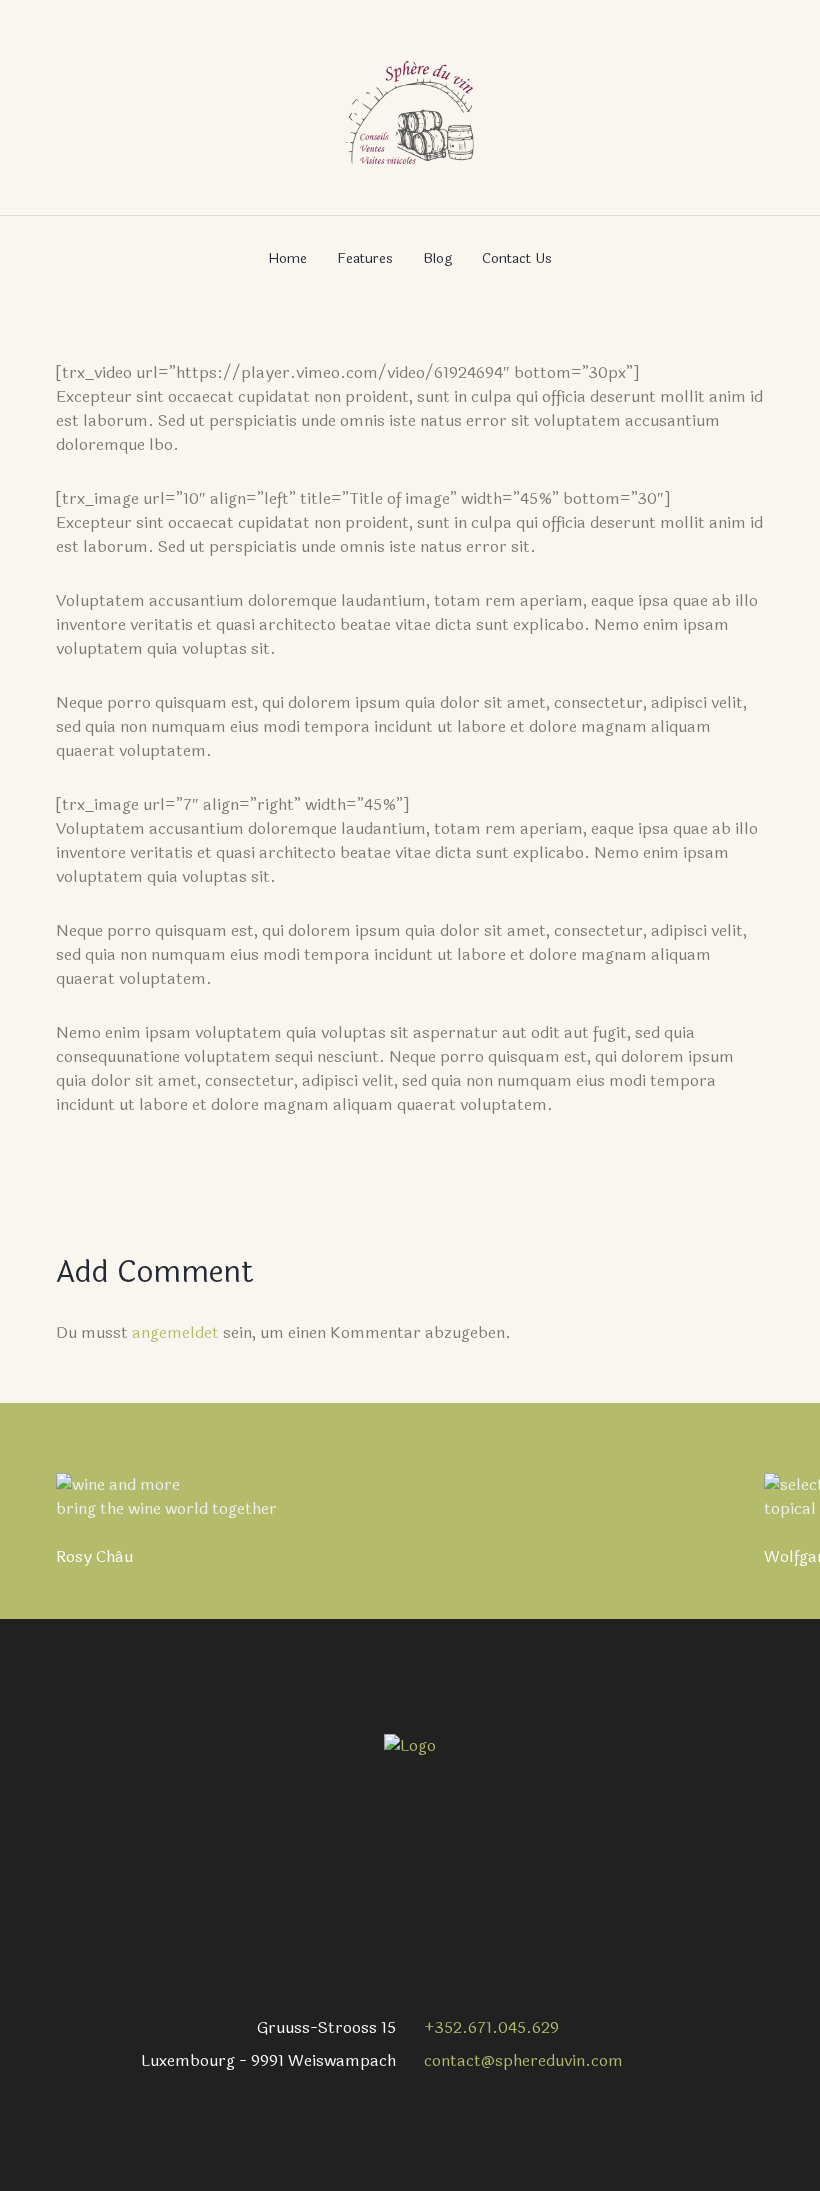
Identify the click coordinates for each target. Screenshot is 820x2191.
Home (287, 258)
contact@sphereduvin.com (523, 2060)
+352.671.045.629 (491, 2027)
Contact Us (517, 258)
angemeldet (175, 1332)
